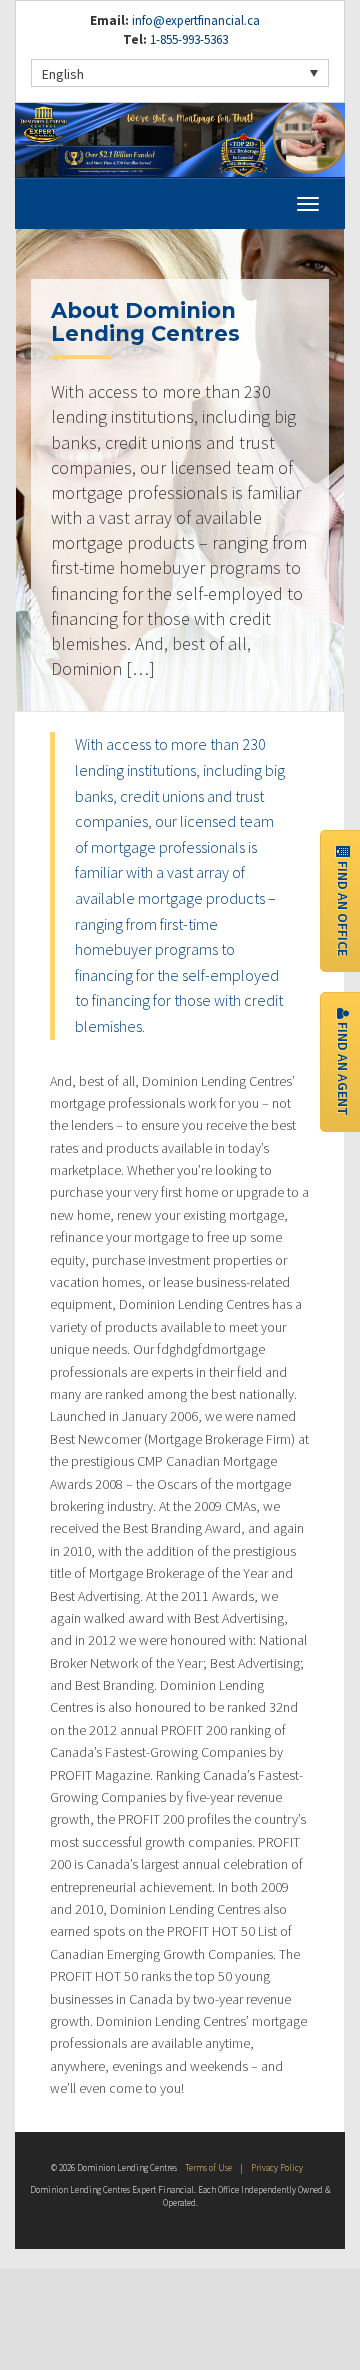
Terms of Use (208, 2167)
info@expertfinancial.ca (196, 20)
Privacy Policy (277, 2167)
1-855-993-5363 (187, 39)
